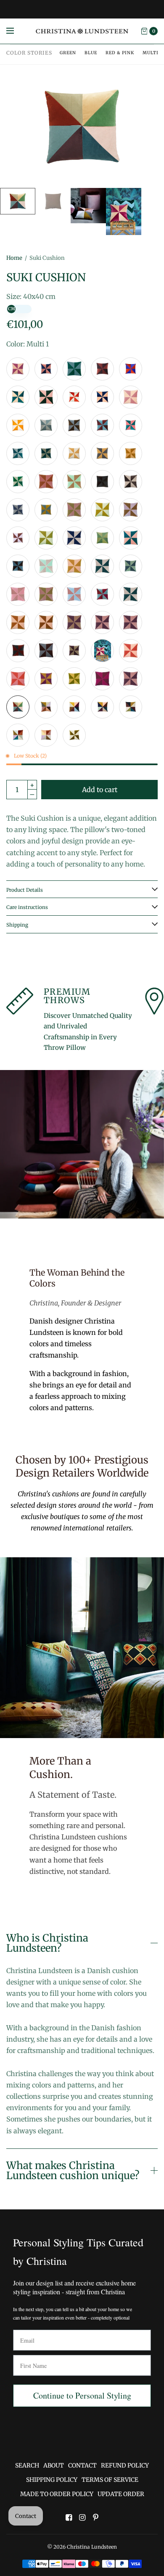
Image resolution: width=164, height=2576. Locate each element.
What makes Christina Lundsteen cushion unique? (73, 2171)
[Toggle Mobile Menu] (16, 31)
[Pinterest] (95, 2518)
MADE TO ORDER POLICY (57, 2494)
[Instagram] (82, 2518)
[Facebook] (69, 2518)
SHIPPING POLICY (52, 2480)
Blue (91, 53)
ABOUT (54, 2465)
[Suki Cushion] (18, 369)
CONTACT (82, 2465)
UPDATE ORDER (121, 2494)
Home (14, 258)
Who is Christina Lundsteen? (47, 1943)
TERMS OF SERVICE (110, 2480)
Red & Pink (120, 53)
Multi (151, 53)
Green (68, 53)
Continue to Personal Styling (82, 2395)
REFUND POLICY (125, 2465)
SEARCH (27, 2465)
